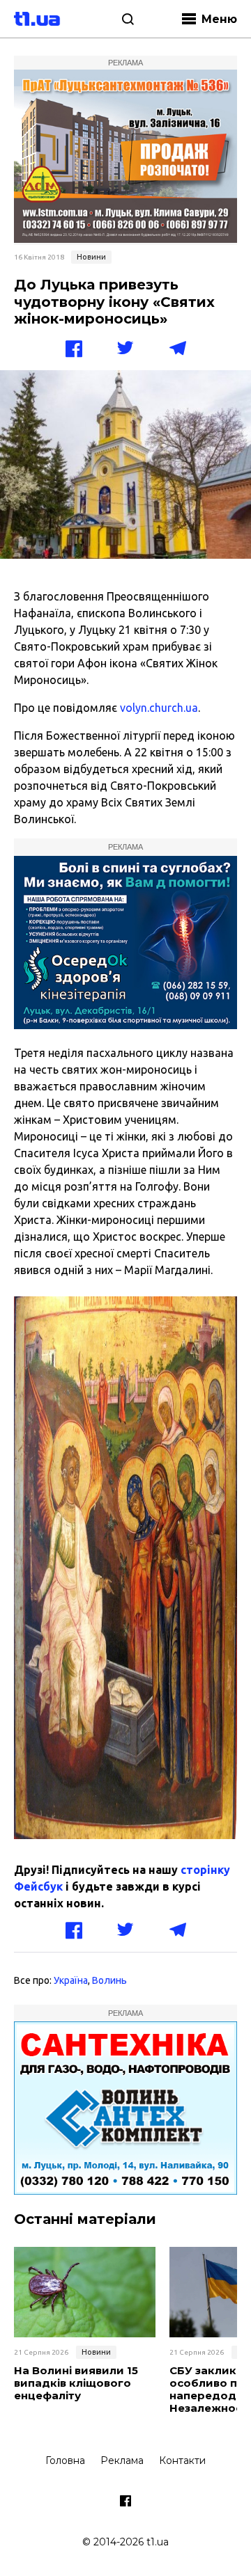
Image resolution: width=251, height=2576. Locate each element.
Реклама (122, 2460)
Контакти (182, 2460)
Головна (65, 2460)
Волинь (109, 1980)
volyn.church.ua (159, 708)
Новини (91, 257)
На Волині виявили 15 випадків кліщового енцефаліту (76, 2383)
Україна (71, 1980)
